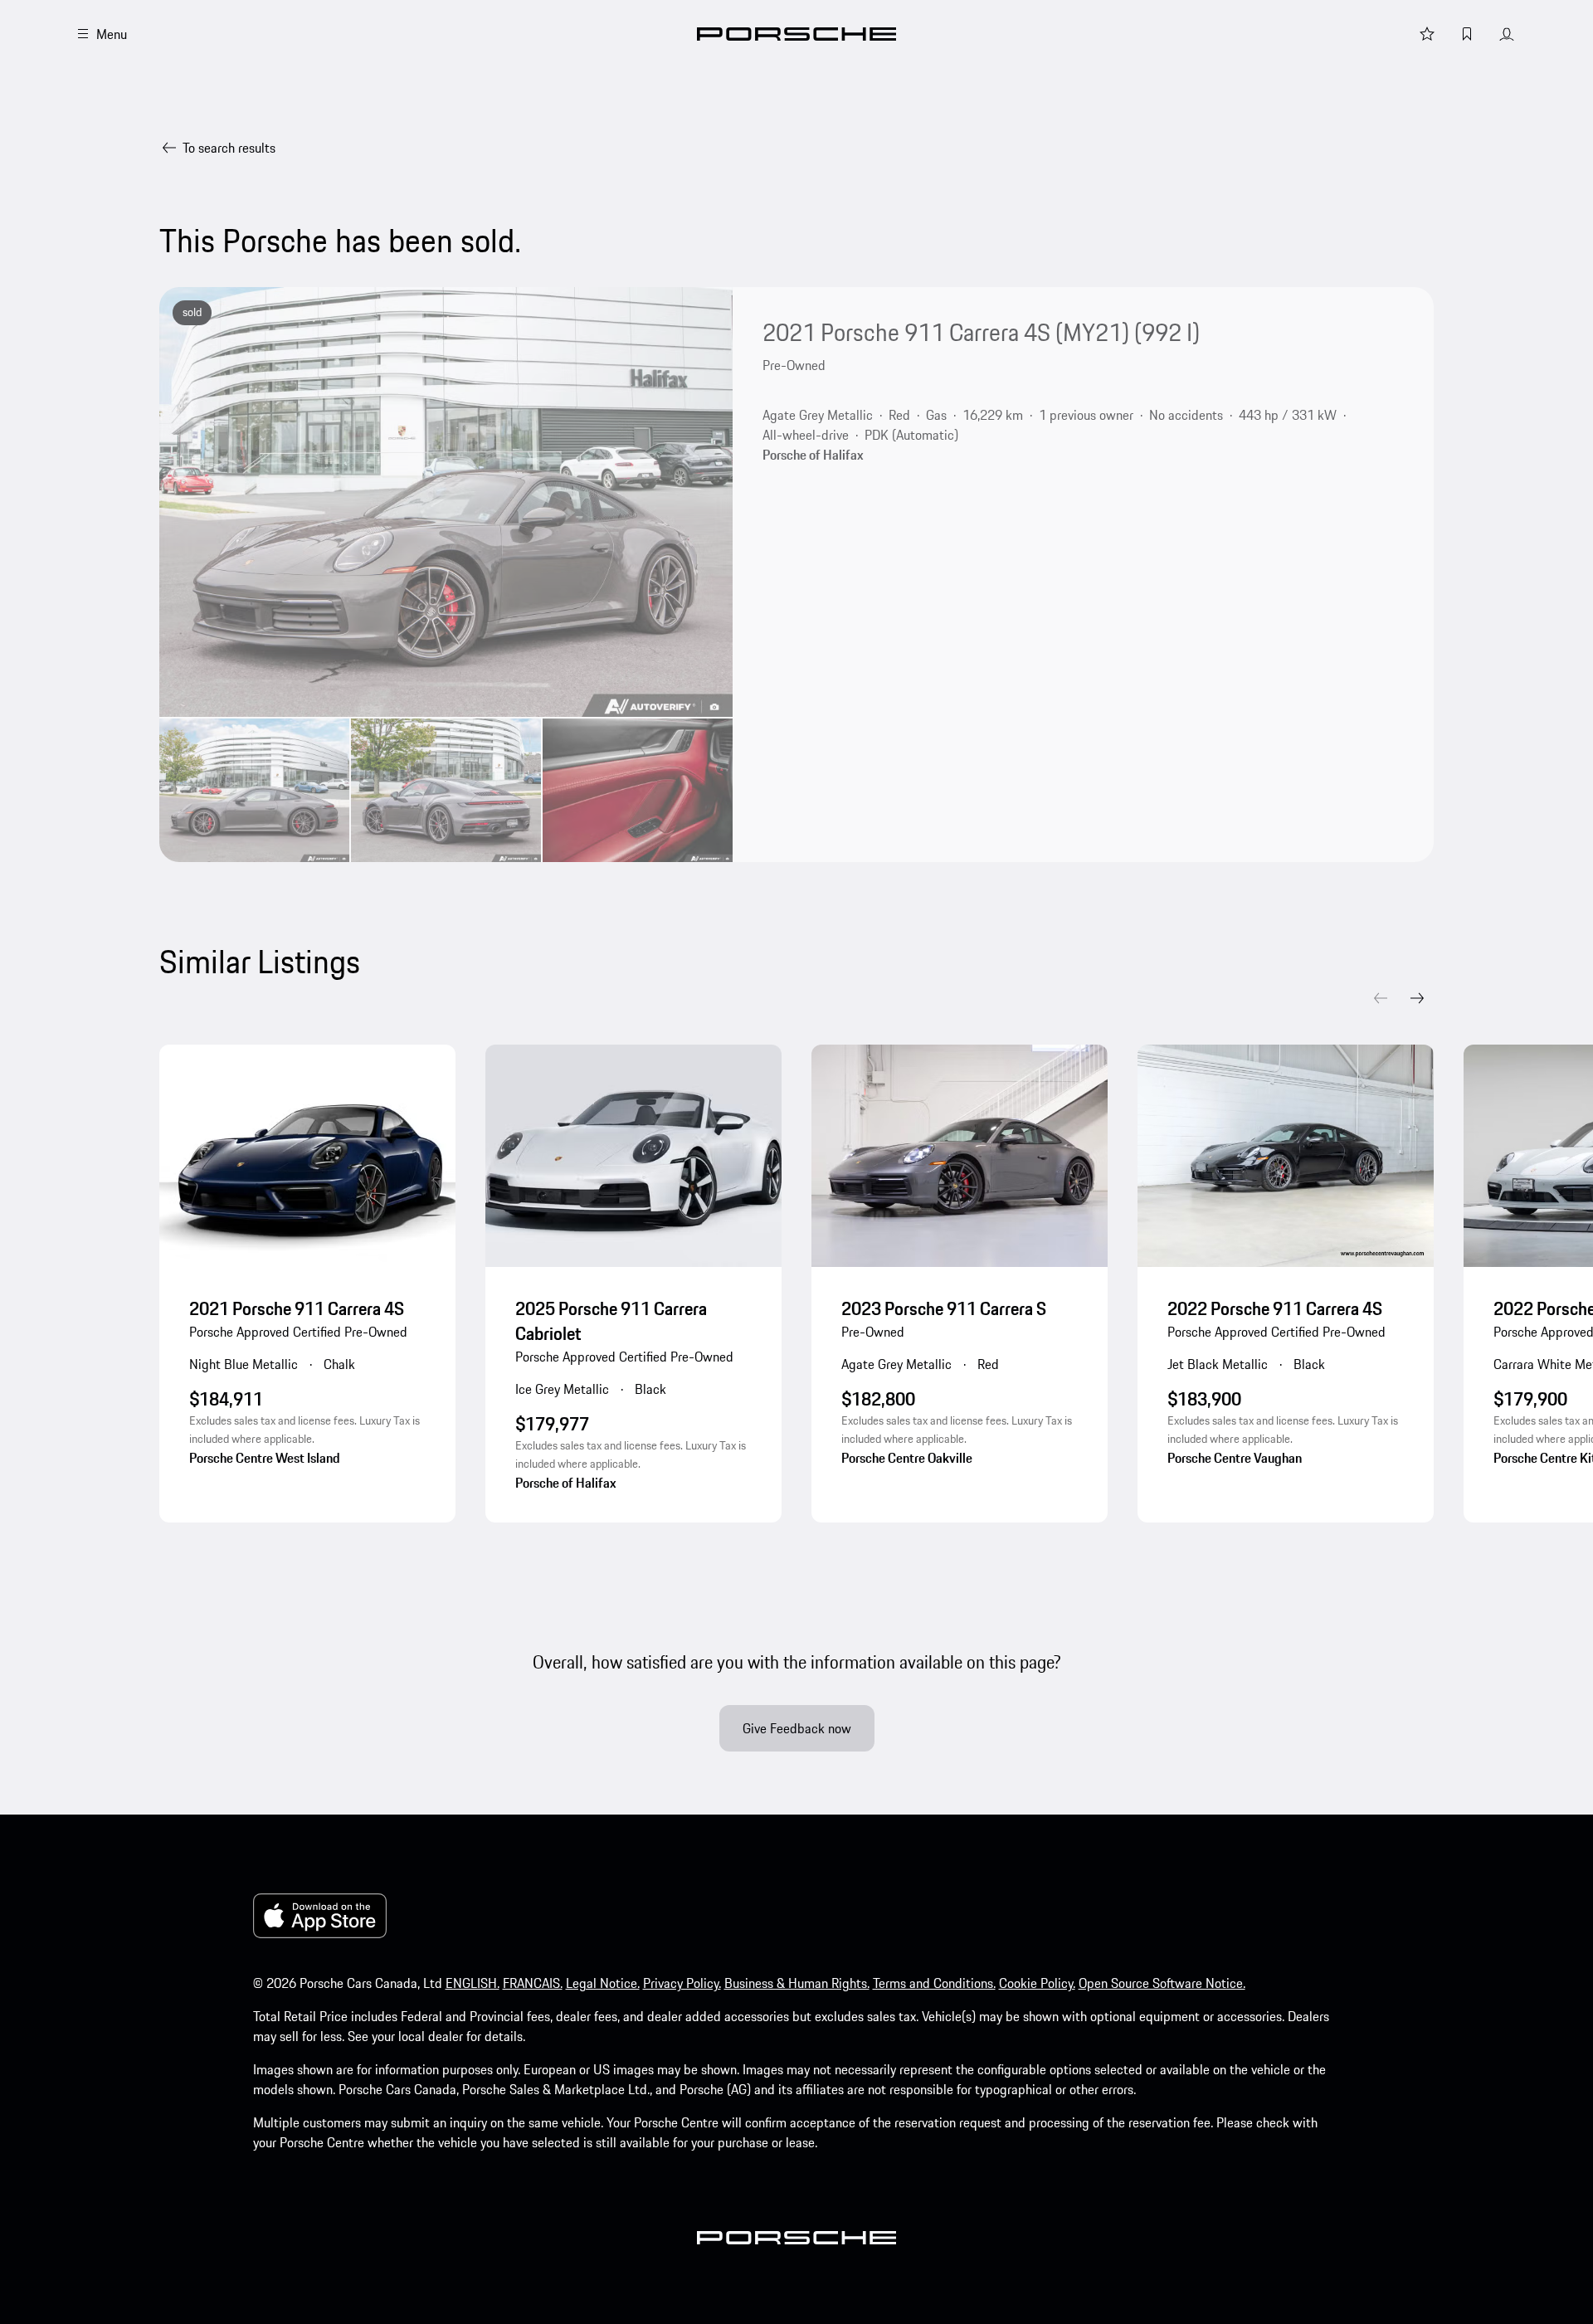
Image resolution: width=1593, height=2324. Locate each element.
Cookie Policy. (1037, 1983)
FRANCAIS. (533, 1983)
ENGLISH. (473, 1983)
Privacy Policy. (682, 1983)
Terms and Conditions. (934, 1983)
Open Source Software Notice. (1162, 1983)
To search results (229, 148)
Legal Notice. (603, 1983)
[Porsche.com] (796, 34)
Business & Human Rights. (797, 1983)
